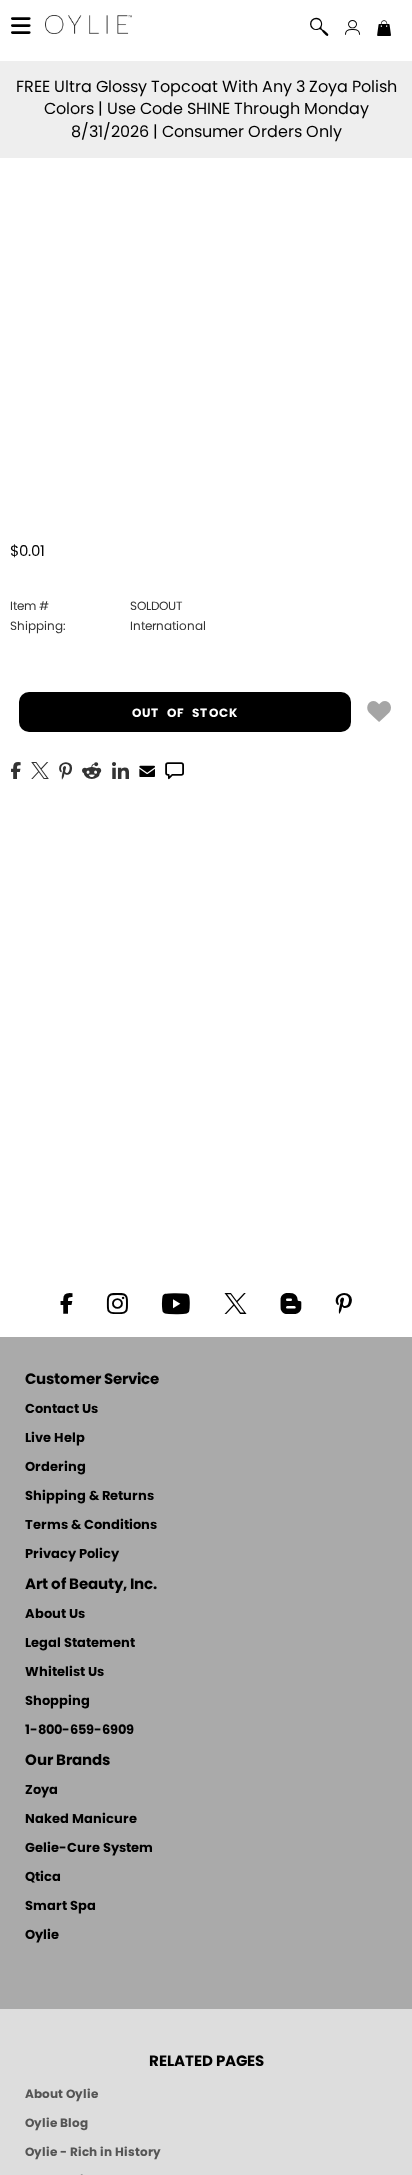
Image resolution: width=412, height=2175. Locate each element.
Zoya (41, 1790)
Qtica (43, 1877)
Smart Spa (60, 1906)
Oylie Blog (56, 2123)
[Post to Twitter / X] (40, 769)
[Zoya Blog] (290, 1302)
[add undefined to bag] (379, 710)
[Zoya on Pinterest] (343, 1302)
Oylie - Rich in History (93, 2152)
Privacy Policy (72, 1554)
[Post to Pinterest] (65, 769)
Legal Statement (80, 1643)
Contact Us (61, 1409)
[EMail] (147, 769)
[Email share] (147, 770)
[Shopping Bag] (384, 30)
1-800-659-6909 (79, 1730)
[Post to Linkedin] (120, 769)
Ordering (55, 1467)
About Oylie (61, 2094)
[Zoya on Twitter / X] (235, 1302)
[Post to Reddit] (92, 769)
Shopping (57, 1701)
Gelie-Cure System (89, 1848)
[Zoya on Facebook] (66, 1302)
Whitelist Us (64, 1672)
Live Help (55, 1438)
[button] (88, 27)
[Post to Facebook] (16, 769)
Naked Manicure (81, 1819)
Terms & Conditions (91, 1525)
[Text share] (174, 770)
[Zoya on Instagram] (117, 1302)
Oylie (42, 1935)
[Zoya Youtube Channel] (176, 1302)
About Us (55, 1614)
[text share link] (174, 769)
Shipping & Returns (89, 1496)
